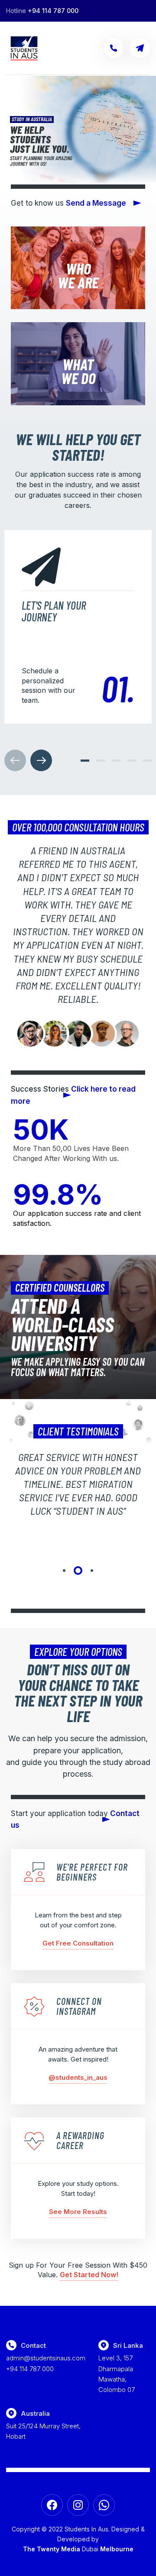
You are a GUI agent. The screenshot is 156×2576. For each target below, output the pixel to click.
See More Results (78, 2212)
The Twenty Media (52, 2549)
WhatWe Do (78, 371)
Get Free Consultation (78, 1943)
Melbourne (117, 2549)
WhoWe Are (78, 275)
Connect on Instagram (79, 2006)
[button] (85, 761)
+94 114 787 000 (53, 11)
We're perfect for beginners (92, 1872)
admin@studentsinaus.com (46, 2358)
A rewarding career (80, 2140)
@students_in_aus (78, 2077)
